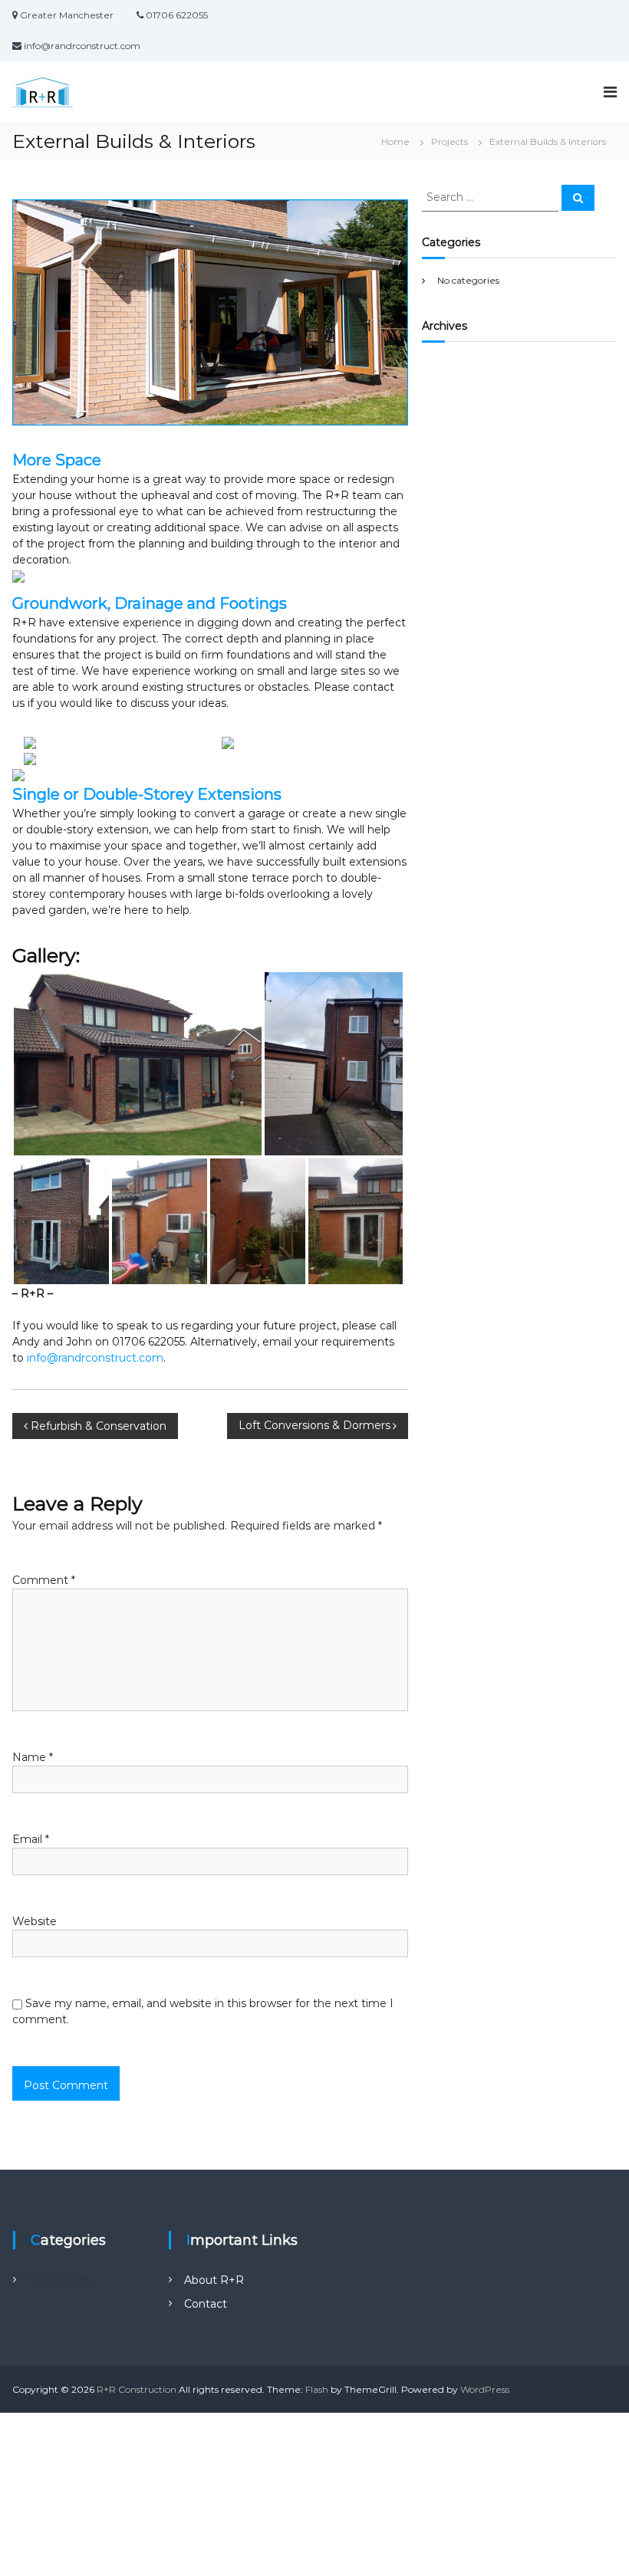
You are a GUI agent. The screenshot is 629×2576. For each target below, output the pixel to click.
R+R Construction (137, 2389)
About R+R (214, 2280)
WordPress (485, 2389)
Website (35, 1921)
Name (33, 1757)
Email (31, 1839)
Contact (206, 2304)
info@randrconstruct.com (95, 1358)
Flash (317, 2389)
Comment (44, 1580)
